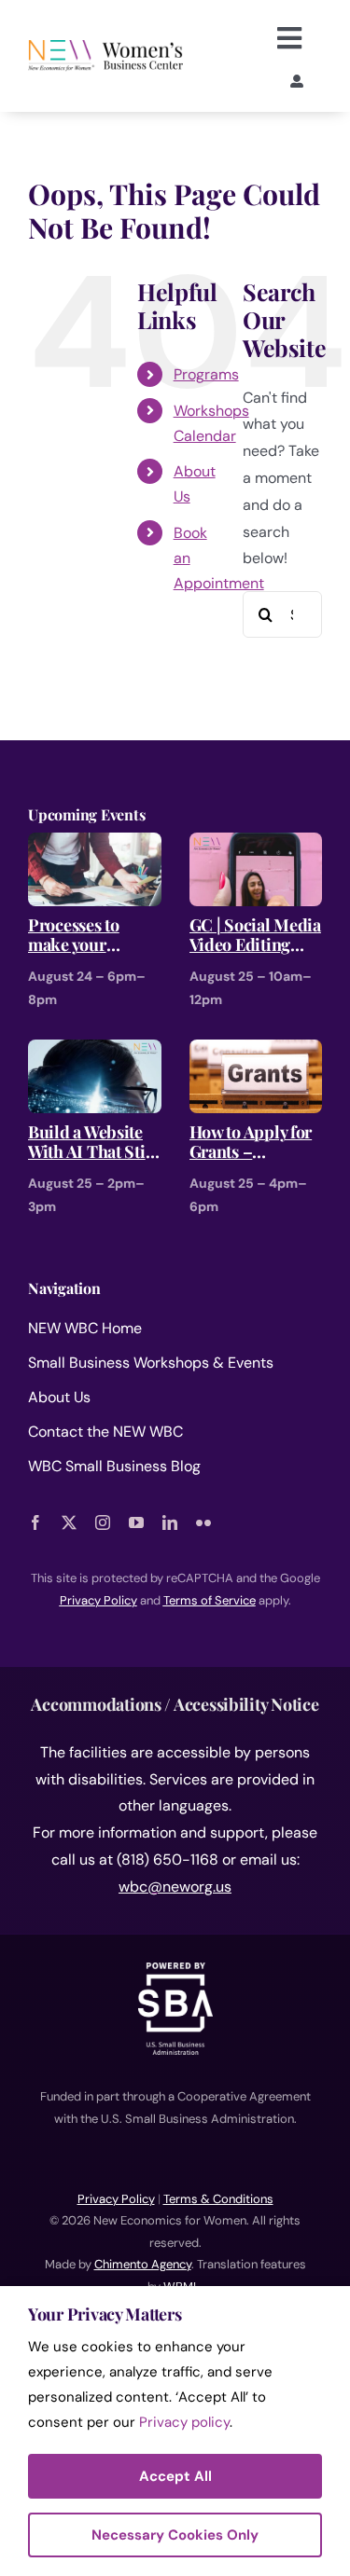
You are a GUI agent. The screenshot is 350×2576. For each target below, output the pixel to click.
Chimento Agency (143, 2264)
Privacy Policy (116, 2199)
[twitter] (69, 1522)
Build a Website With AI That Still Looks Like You (92, 1143)
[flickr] (203, 1522)
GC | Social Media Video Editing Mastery (255, 936)
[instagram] (103, 1522)
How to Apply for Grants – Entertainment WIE (251, 1143)
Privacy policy (184, 2422)
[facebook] (35, 1522)
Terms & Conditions (218, 2199)
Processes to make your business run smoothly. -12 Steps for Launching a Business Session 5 (91, 936)
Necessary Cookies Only (175, 2535)
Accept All (175, 2476)
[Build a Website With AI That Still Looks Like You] (95, 1052)
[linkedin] (170, 1522)
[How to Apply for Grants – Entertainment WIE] (256, 1052)
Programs (206, 374)
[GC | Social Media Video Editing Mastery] (256, 845)
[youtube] (136, 1522)
